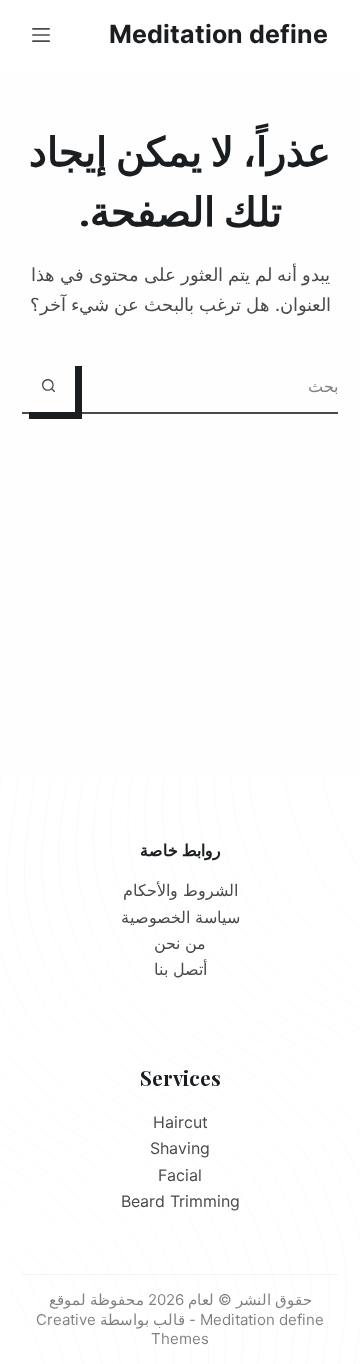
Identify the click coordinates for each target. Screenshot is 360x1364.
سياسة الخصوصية (180, 917)
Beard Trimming (180, 1201)
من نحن (180, 943)
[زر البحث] (48, 385)
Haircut (180, 1122)
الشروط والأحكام (180, 890)
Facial (180, 1175)
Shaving (180, 1148)
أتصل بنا (180, 969)
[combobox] (207, 385)
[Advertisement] (180, 571)
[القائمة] (41, 35)
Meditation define (218, 34)
